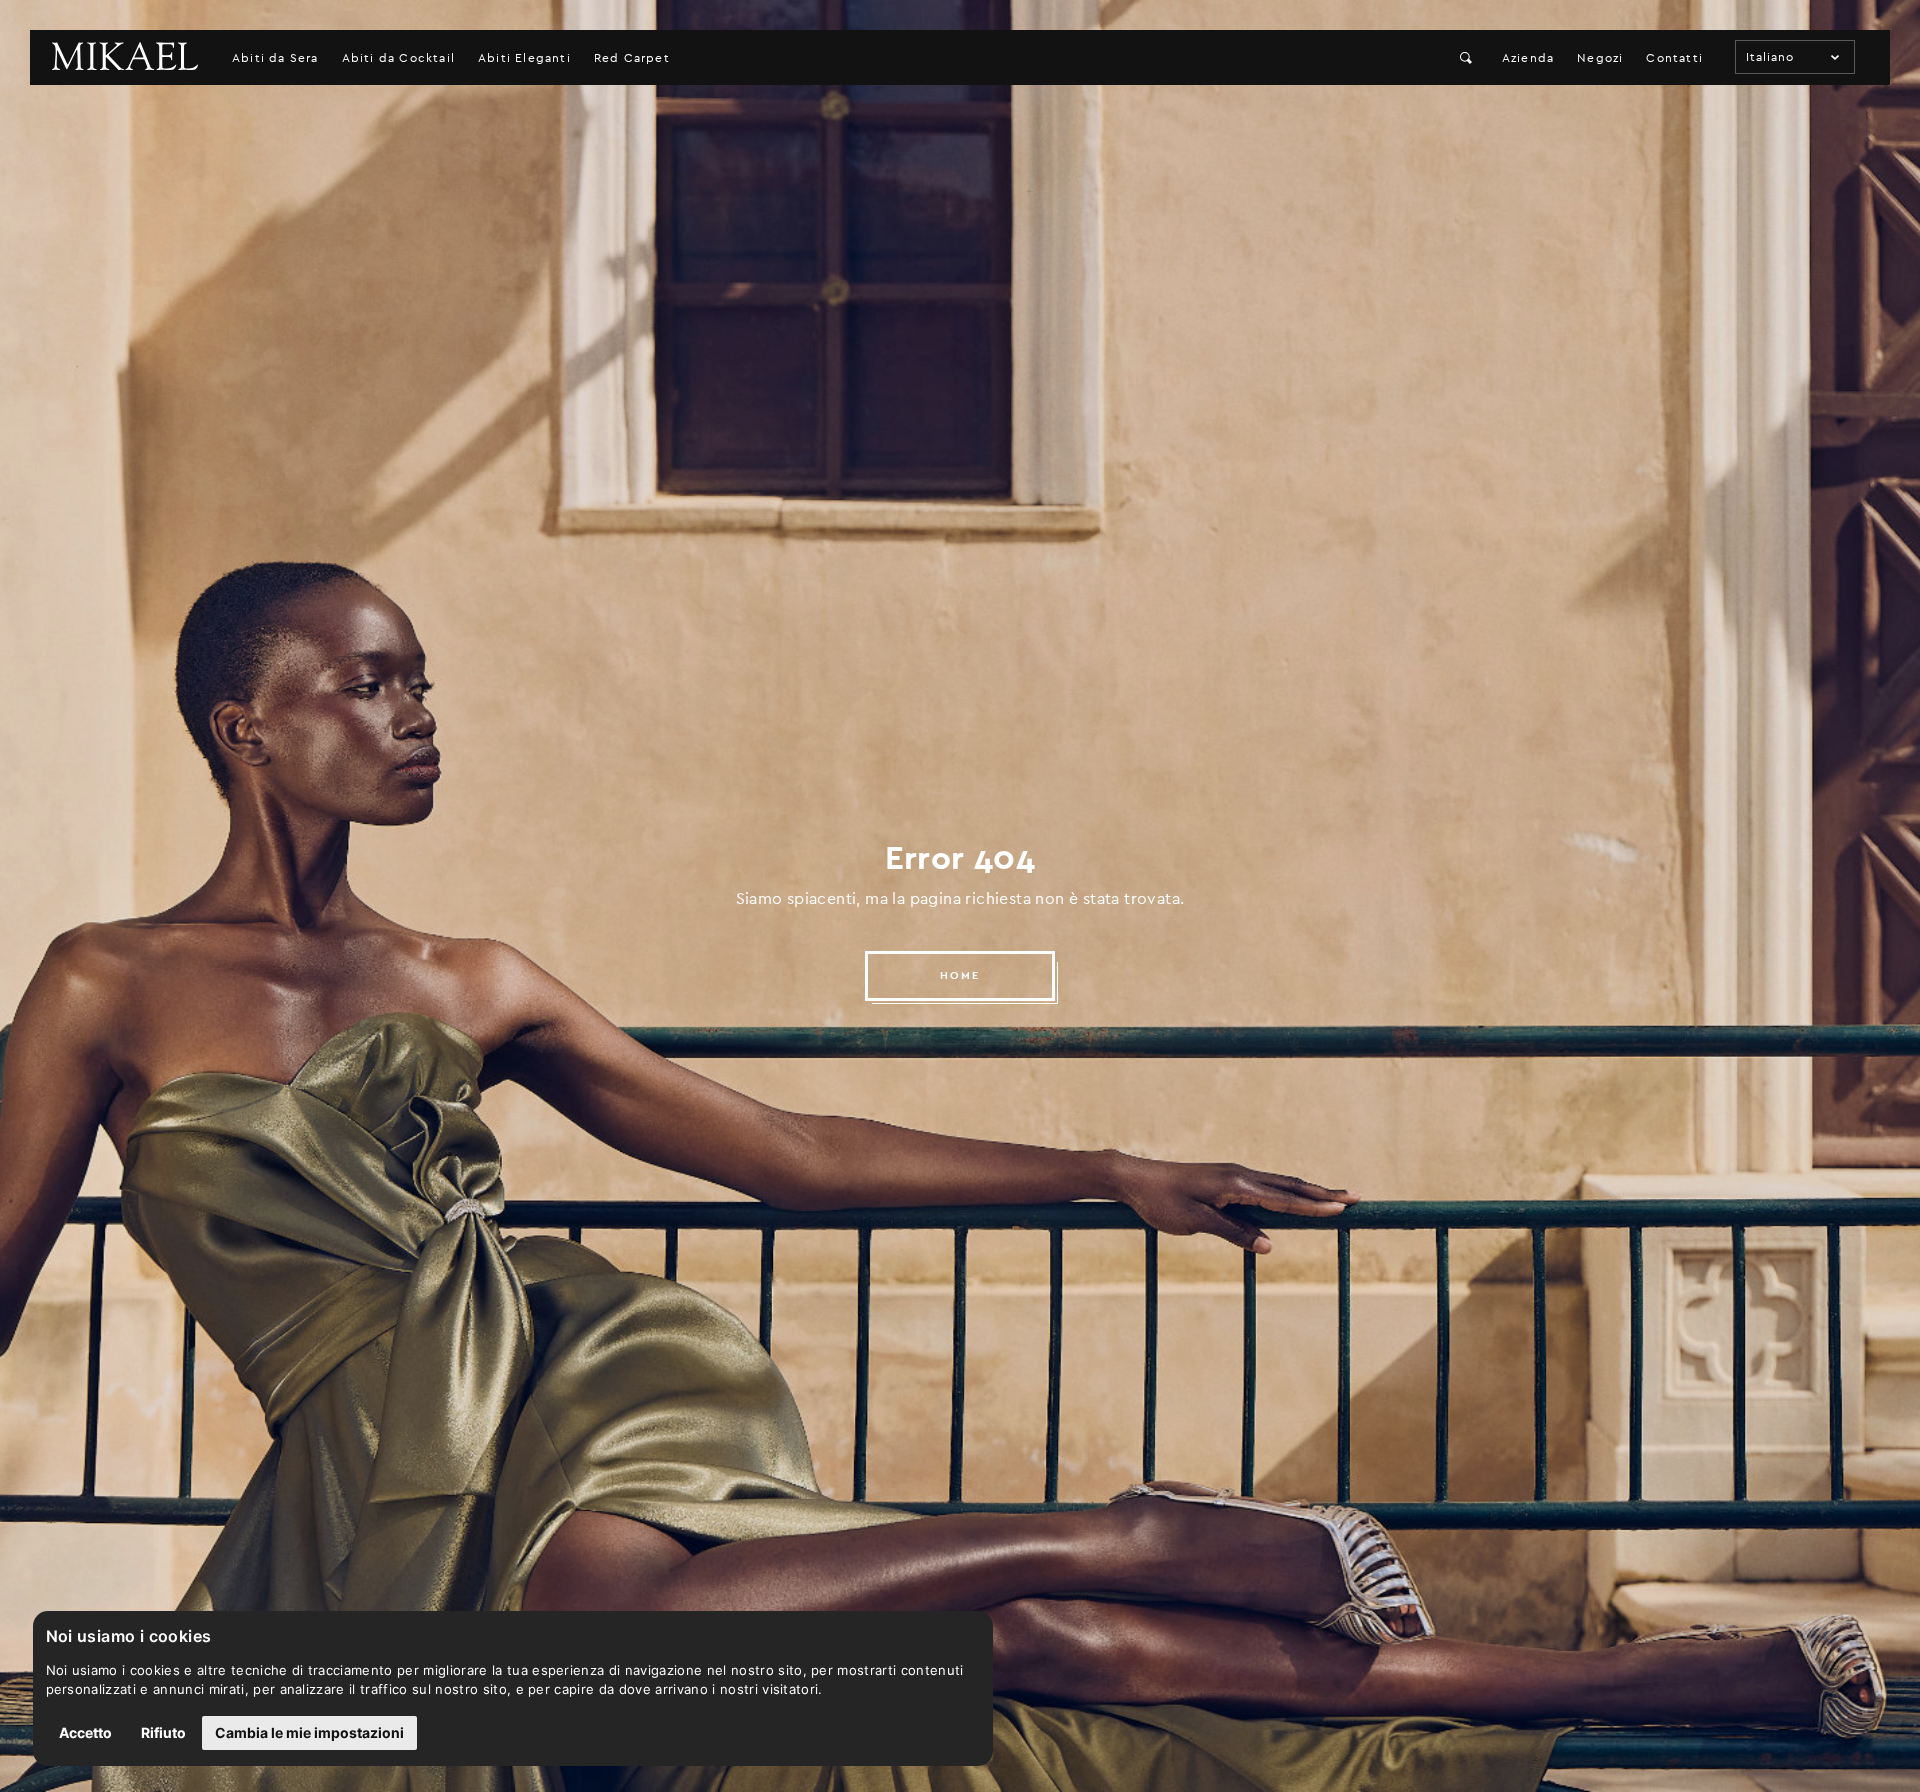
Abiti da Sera (275, 58)
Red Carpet (632, 58)
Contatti (1674, 58)
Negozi (1600, 58)
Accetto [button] (85, 1732)
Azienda (1528, 58)
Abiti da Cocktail (398, 58)
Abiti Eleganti (524, 58)
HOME (960, 975)
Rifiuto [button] (163, 1732)
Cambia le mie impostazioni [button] (309, 1732)
